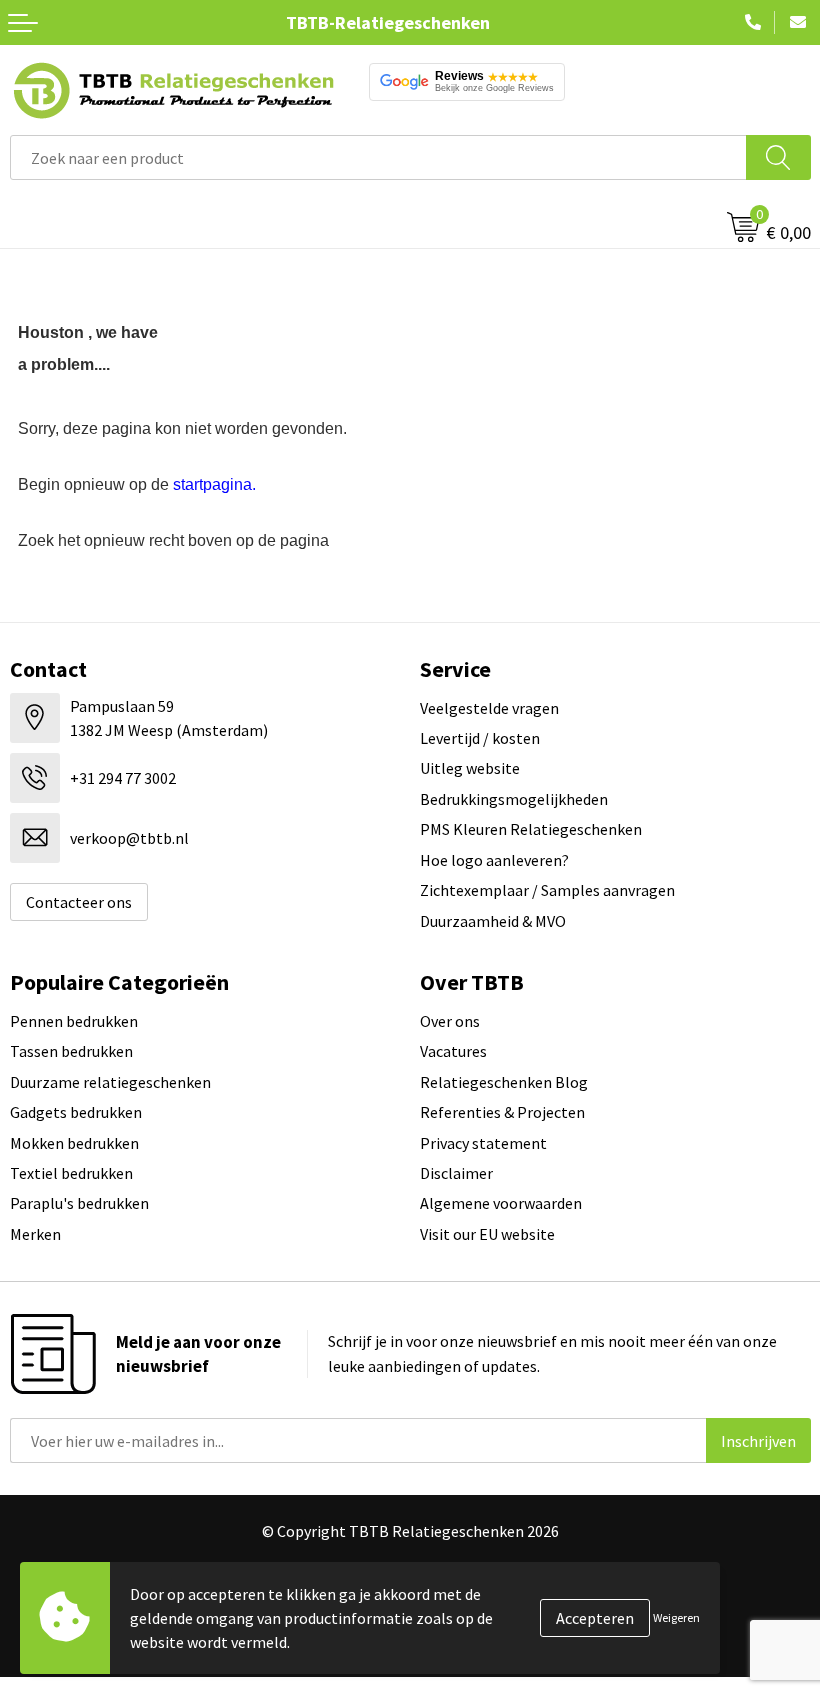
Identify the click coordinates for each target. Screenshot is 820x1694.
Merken (35, 1234)
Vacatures (453, 1051)
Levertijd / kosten (480, 738)
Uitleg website (470, 768)
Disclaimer (456, 1173)
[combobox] (378, 157)
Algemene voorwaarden (501, 1203)
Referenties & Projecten (502, 1112)
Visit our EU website (487, 1234)
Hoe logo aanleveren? (494, 860)
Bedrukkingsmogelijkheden (514, 799)
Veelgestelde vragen (489, 708)
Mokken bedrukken (74, 1143)
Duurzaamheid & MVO (493, 921)
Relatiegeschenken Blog (504, 1082)
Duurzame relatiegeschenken (110, 1082)
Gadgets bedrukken (76, 1112)
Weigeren (676, 1617)
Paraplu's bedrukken (79, 1203)
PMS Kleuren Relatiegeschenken (531, 829)
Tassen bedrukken (71, 1051)
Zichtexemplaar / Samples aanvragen (547, 890)
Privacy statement (483, 1143)
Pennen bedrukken (74, 1021)
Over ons (450, 1021)
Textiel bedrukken (71, 1173)
